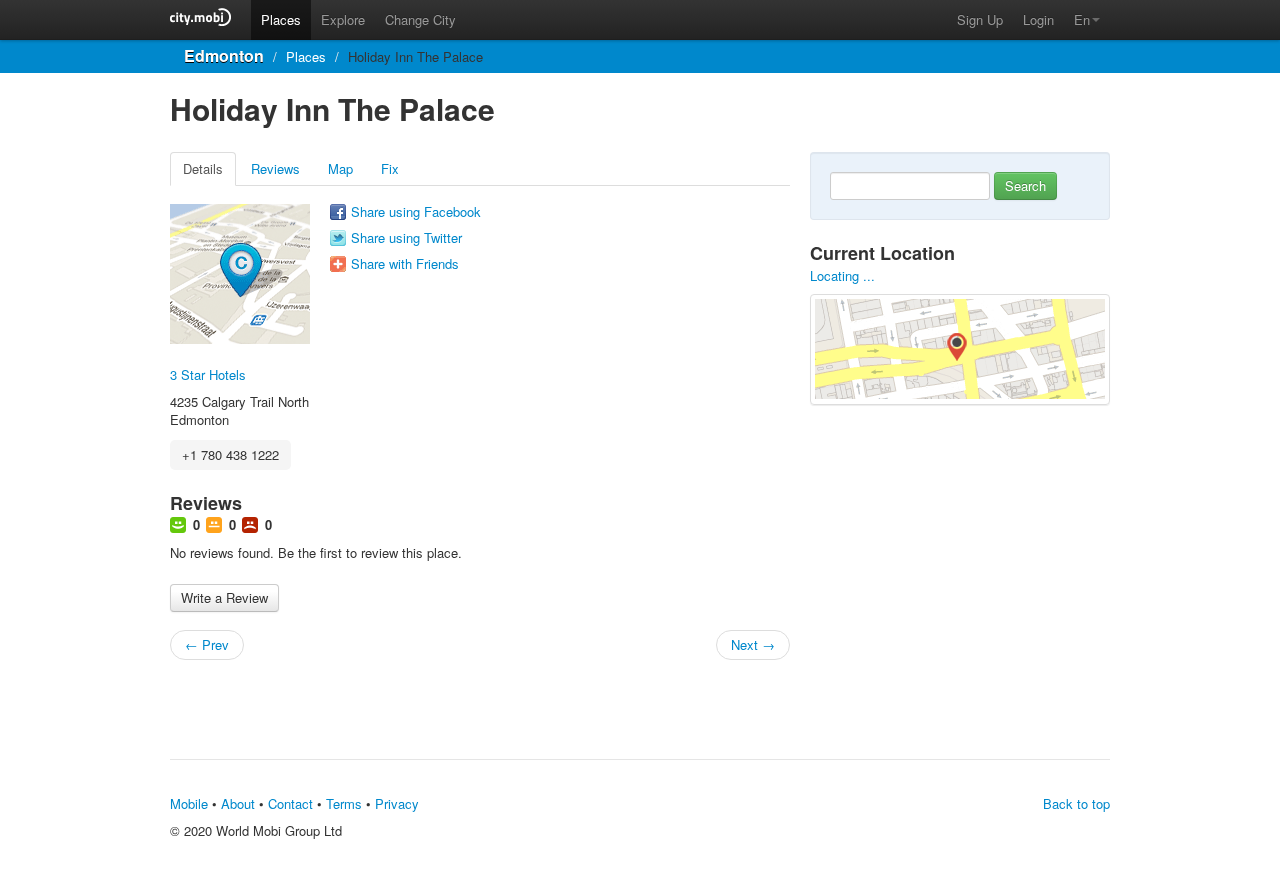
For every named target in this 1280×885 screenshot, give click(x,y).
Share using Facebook (416, 212)
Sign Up (980, 19)
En (1082, 19)
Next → (753, 644)
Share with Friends (405, 264)
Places (281, 19)
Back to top (1076, 803)
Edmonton (224, 55)
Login (1038, 19)
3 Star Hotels (208, 374)
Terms (344, 803)
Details (203, 168)
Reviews (275, 168)
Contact (290, 803)
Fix (390, 168)
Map (340, 168)
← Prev (207, 644)
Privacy (397, 803)
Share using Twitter (406, 238)
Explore (343, 19)
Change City (420, 19)
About (238, 803)
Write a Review (224, 597)
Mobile (189, 803)
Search (1025, 185)
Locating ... (842, 275)
